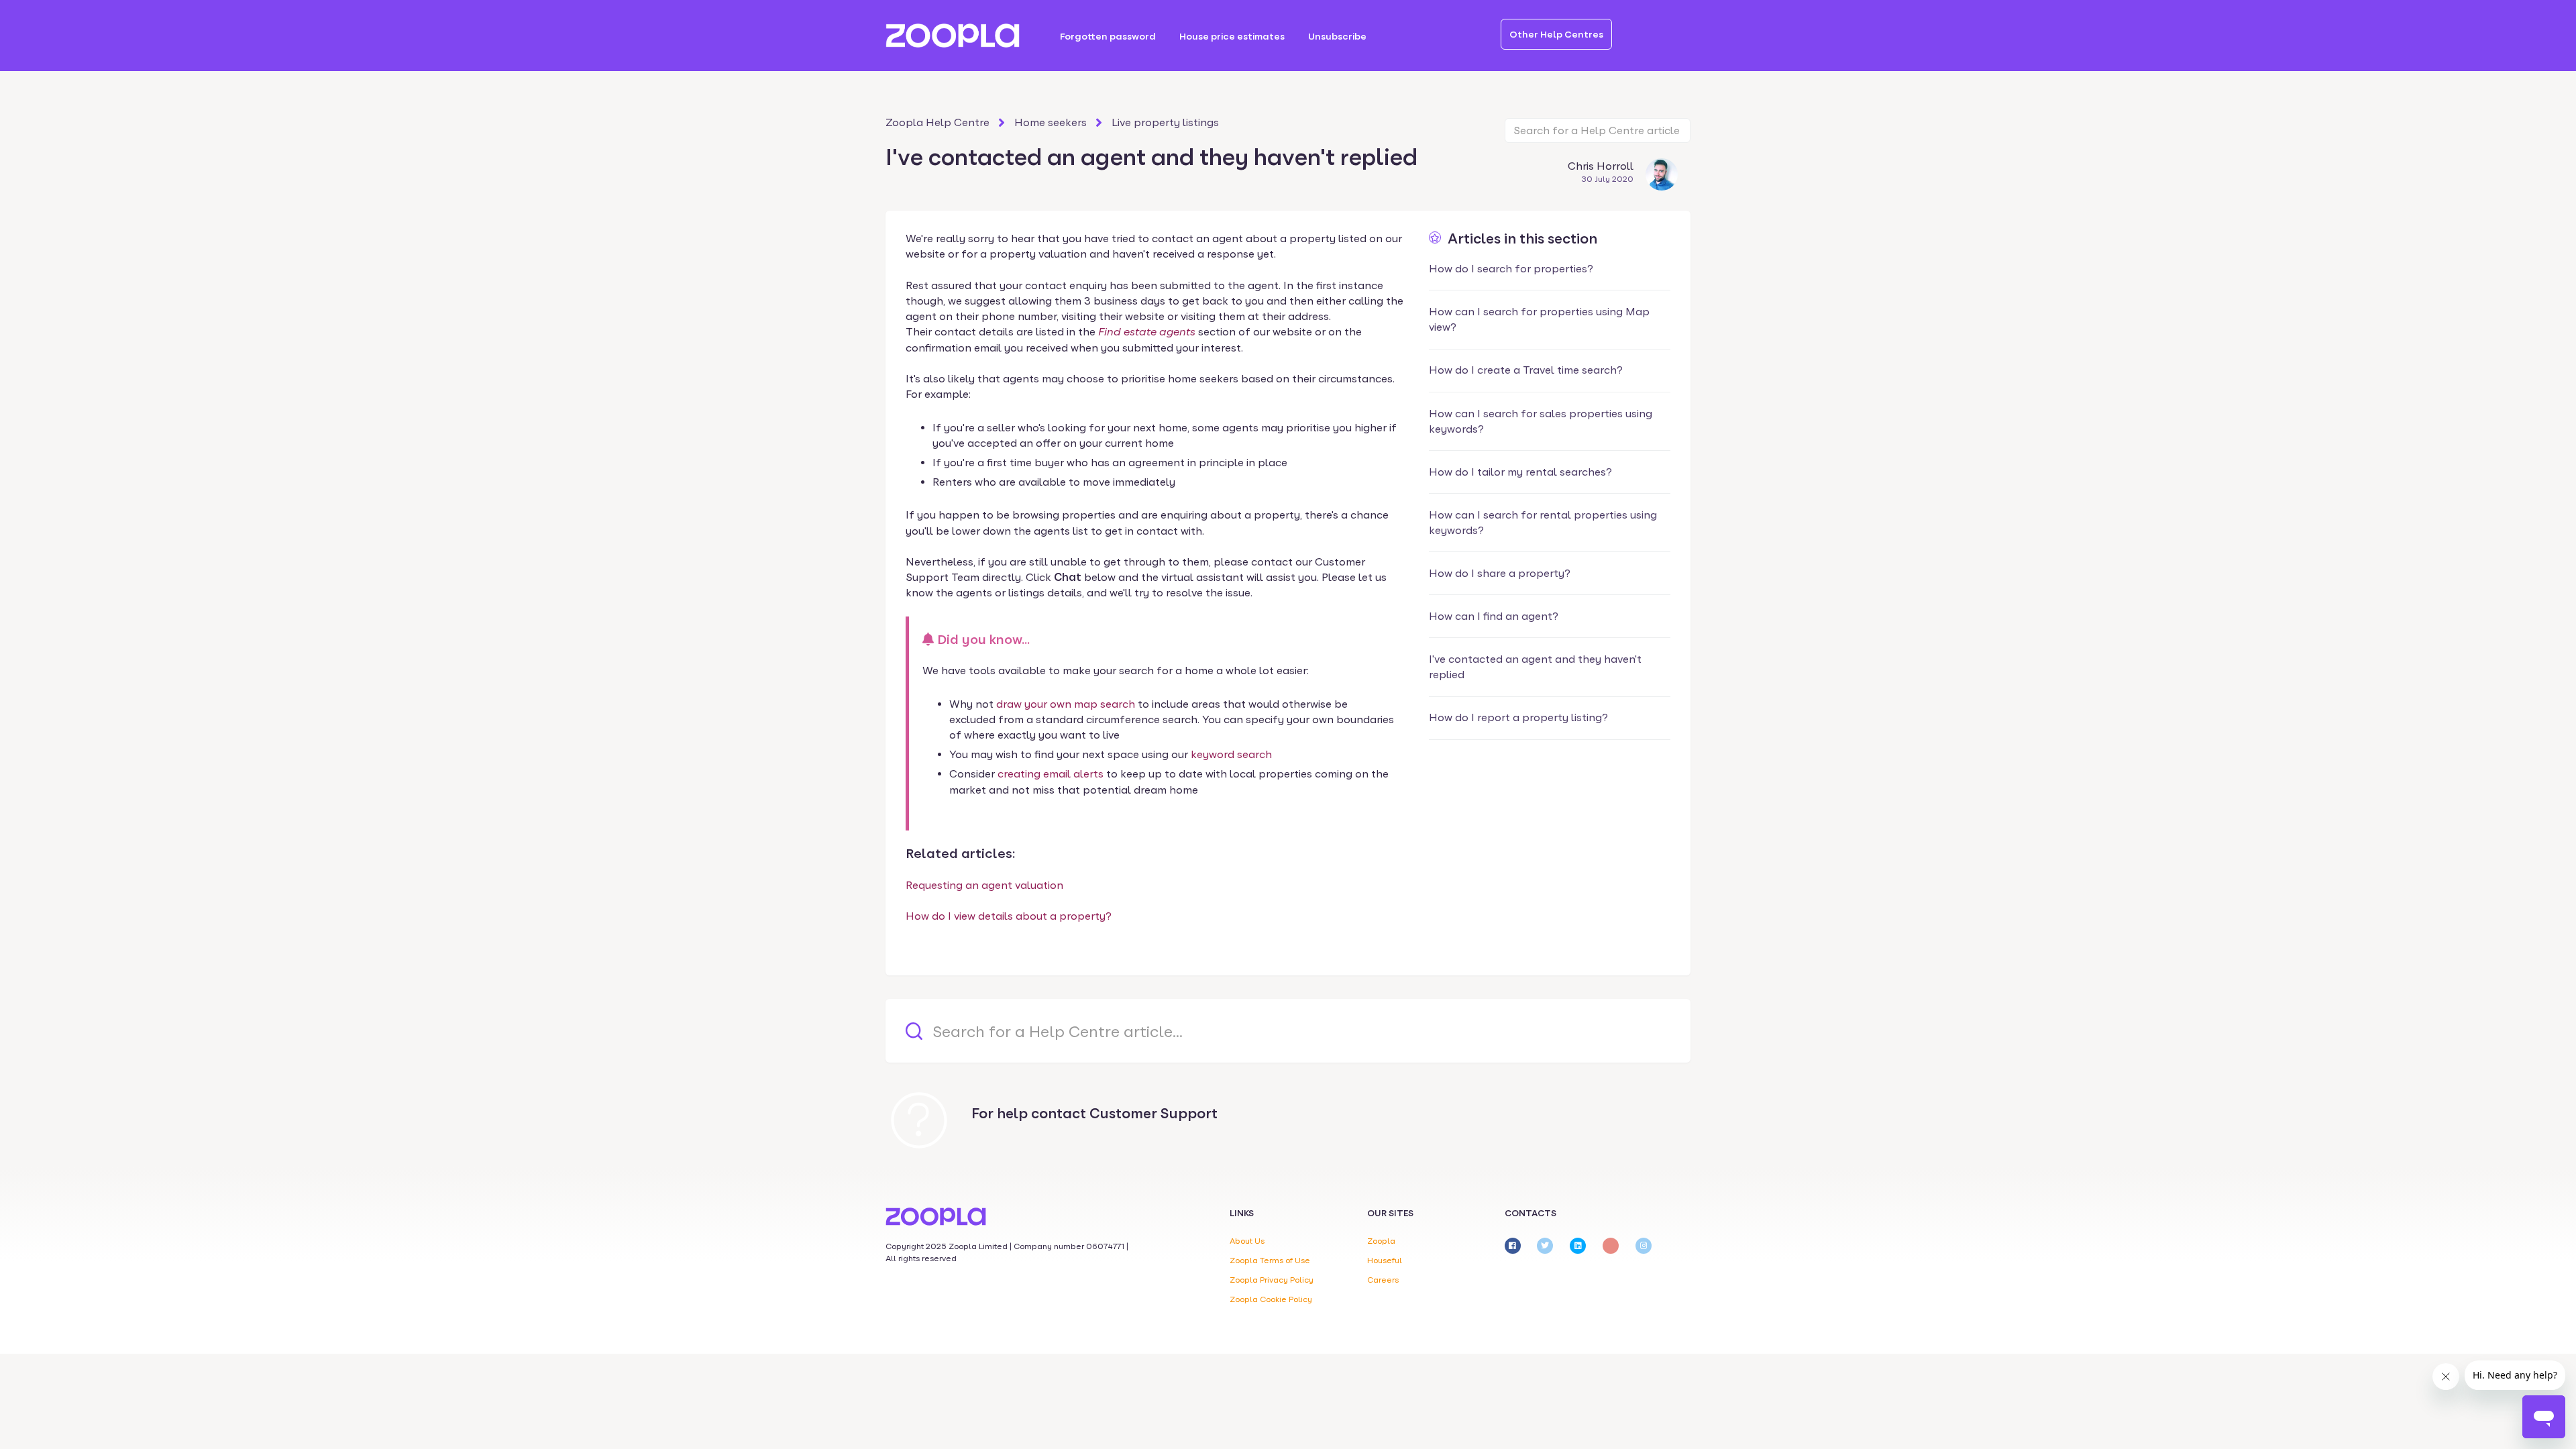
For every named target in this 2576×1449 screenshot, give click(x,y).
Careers (1383, 1280)
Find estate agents (1147, 332)
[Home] (953, 36)
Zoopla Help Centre (937, 122)
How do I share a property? (1500, 573)
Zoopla (1381, 1241)
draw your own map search (1066, 704)
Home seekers (1051, 122)
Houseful (1385, 1260)
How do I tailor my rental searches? (1520, 472)
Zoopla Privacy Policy (1272, 1280)
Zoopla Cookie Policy (1271, 1299)
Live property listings (1165, 122)
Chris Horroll (1601, 166)
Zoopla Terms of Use (1270, 1260)
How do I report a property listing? (1518, 717)
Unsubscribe (1337, 36)
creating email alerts (1051, 774)
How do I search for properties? (1511, 269)
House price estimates (1232, 36)
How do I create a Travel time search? (1526, 370)
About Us (1247, 1241)
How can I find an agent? (1494, 616)
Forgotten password (1108, 36)
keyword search (1231, 754)
